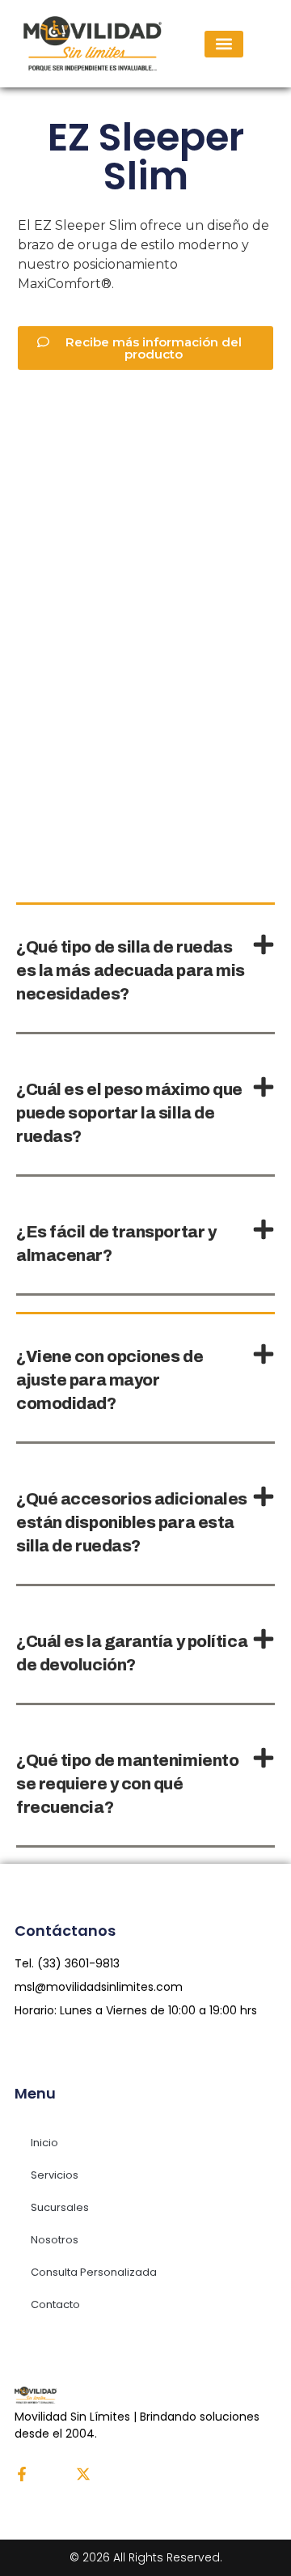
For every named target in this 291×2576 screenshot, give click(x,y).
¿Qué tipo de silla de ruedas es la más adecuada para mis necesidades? (131, 970)
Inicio (44, 2143)
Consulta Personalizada (94, 2272)
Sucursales (60, 2207)
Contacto (55, 2304)
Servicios (55, 2175)
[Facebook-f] (22, 2474)
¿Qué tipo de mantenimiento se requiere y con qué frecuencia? (127, 1784)
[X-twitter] (83, 2474)
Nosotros (55, 2240)
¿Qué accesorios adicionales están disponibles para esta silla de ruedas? (132, 1522)
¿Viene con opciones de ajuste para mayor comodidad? (110, 1380)
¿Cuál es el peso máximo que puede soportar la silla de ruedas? (129, 1113)
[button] (224, 44)
